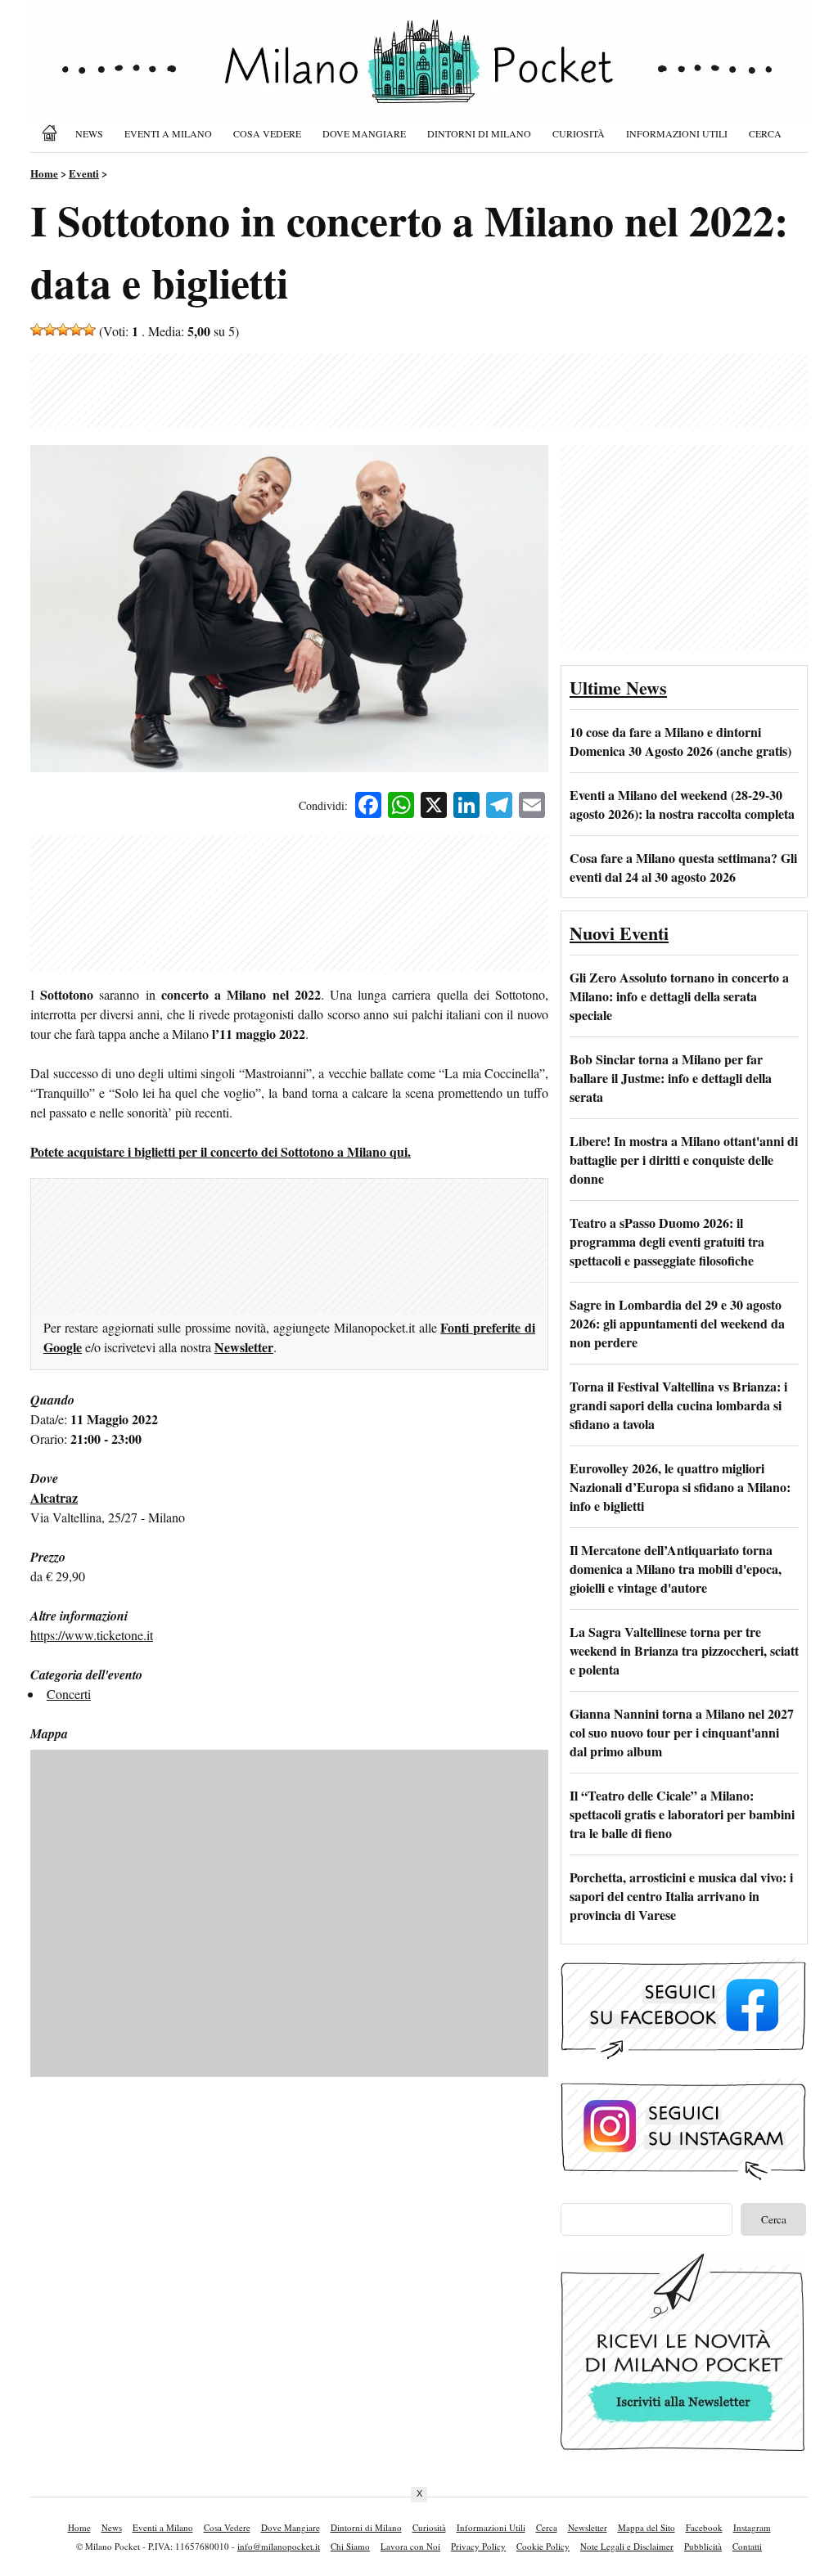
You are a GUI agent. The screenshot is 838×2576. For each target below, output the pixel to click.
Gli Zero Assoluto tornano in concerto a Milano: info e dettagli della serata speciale (679, 996)
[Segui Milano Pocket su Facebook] (683, 2057)
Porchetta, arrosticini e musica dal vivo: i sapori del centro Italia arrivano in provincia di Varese (681, 1896)
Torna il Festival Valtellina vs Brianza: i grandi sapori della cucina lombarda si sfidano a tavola (678, 1405)
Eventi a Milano (168, 133)
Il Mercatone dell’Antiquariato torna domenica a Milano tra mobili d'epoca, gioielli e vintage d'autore (676, 1569)
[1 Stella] (37, 330)
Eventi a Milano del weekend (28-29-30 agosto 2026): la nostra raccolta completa (682, 804)
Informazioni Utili (677, 133)
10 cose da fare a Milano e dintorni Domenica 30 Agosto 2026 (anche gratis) (680, 741)
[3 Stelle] (63, 330)
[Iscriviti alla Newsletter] (683, 2451)
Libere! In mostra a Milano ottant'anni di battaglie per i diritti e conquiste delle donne (684, 1160)
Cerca (765, 133)
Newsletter (244, 1347)
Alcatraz (54, 1497)
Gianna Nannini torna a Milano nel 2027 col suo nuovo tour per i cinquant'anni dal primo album (682, 1732)
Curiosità (579, 133)
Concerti (69, 1694)
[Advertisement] (419, 390)
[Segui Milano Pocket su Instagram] (683, 2178)
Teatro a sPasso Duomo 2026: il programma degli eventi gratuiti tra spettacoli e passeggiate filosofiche (667, 1241)
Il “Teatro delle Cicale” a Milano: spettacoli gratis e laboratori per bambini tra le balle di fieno (682, 1814)
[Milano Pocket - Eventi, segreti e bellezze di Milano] (419, 75)
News (89, 133)
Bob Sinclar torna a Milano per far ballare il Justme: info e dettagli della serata (671, 1078)
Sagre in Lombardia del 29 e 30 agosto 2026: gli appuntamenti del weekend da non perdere (677, 1323)
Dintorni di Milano (479, 133)
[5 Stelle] (89, 330)
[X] (434, 807)
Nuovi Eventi (619, 933)
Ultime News (618, 688)
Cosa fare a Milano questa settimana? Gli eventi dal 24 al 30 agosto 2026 (683, 867)
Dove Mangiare (364, 133)
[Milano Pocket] (52, 133)
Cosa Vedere (267, 133)
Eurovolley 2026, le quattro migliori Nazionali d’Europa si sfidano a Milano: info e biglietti (680, 1487)
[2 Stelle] (50, 330)
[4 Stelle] (76, 330)
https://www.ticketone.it (92, 1635)
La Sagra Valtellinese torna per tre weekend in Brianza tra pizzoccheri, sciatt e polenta (684, 1650)
